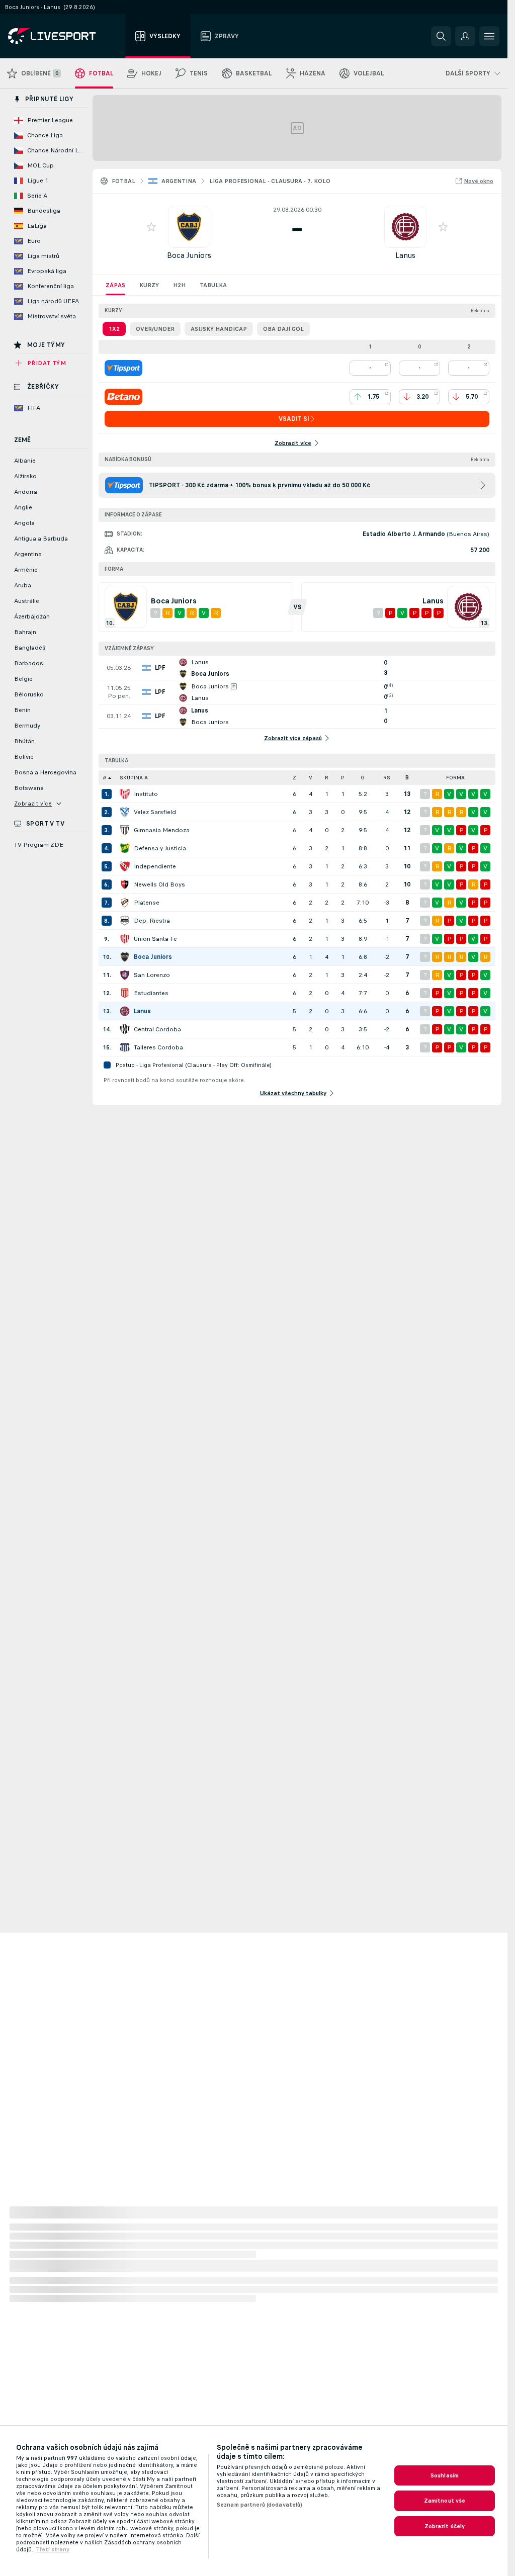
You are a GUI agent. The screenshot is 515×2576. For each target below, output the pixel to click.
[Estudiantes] (125, 993)
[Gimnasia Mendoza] (125, 830)
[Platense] (125, 903)
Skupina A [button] (134, 778)
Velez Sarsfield (155, 812)
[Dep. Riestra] (125, 921)
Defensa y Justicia (160, 848)
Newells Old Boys (159, 884)
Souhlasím (445, 2475)
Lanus (405, 255)
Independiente (155, 866)
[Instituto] (125, 794)
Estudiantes (151, 993)
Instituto (146, 794)
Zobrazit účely (445, 2526)
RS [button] (387, 778)
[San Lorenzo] (125, 975)
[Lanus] (125, 1011)
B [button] (407, 778)
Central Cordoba (157, 1029)
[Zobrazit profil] (189, 227)
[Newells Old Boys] (125, 884)
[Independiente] (125, 866)
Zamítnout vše (445, 2501)
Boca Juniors (189, 255)
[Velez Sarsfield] (125, 812)
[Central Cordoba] (125, 1029)
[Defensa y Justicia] (125, 848)
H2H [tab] (179, 285)
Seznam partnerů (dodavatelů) (260, 2505)
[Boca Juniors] (125, 957)
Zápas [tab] (115, 285)
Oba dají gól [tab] (283, 329)
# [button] (105, 778)
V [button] (311, 778)
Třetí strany (53, 2549)
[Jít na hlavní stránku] (65, 36)
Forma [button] (455, 778)
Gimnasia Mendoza (162, 830)
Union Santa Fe (155, 939)
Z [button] (294, 778)
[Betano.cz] (123, 397)
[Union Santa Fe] (125, 939)
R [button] (327, 778)
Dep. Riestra (152, 921)
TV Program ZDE (39, 845)
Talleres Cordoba (158, 1047)
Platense (147, 903)
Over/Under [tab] (155, 329)
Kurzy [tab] (149, 285)
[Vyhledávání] (441, 36)
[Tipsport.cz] (123, 368)
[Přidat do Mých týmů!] (151, 227)
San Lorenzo (152, 975)
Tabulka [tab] (213, 285)
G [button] (363, 778)
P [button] (343, 778)
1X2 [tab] (114, 329)
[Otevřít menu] (489, 36)
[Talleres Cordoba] (125, 1047)
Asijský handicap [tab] (219, 329)
